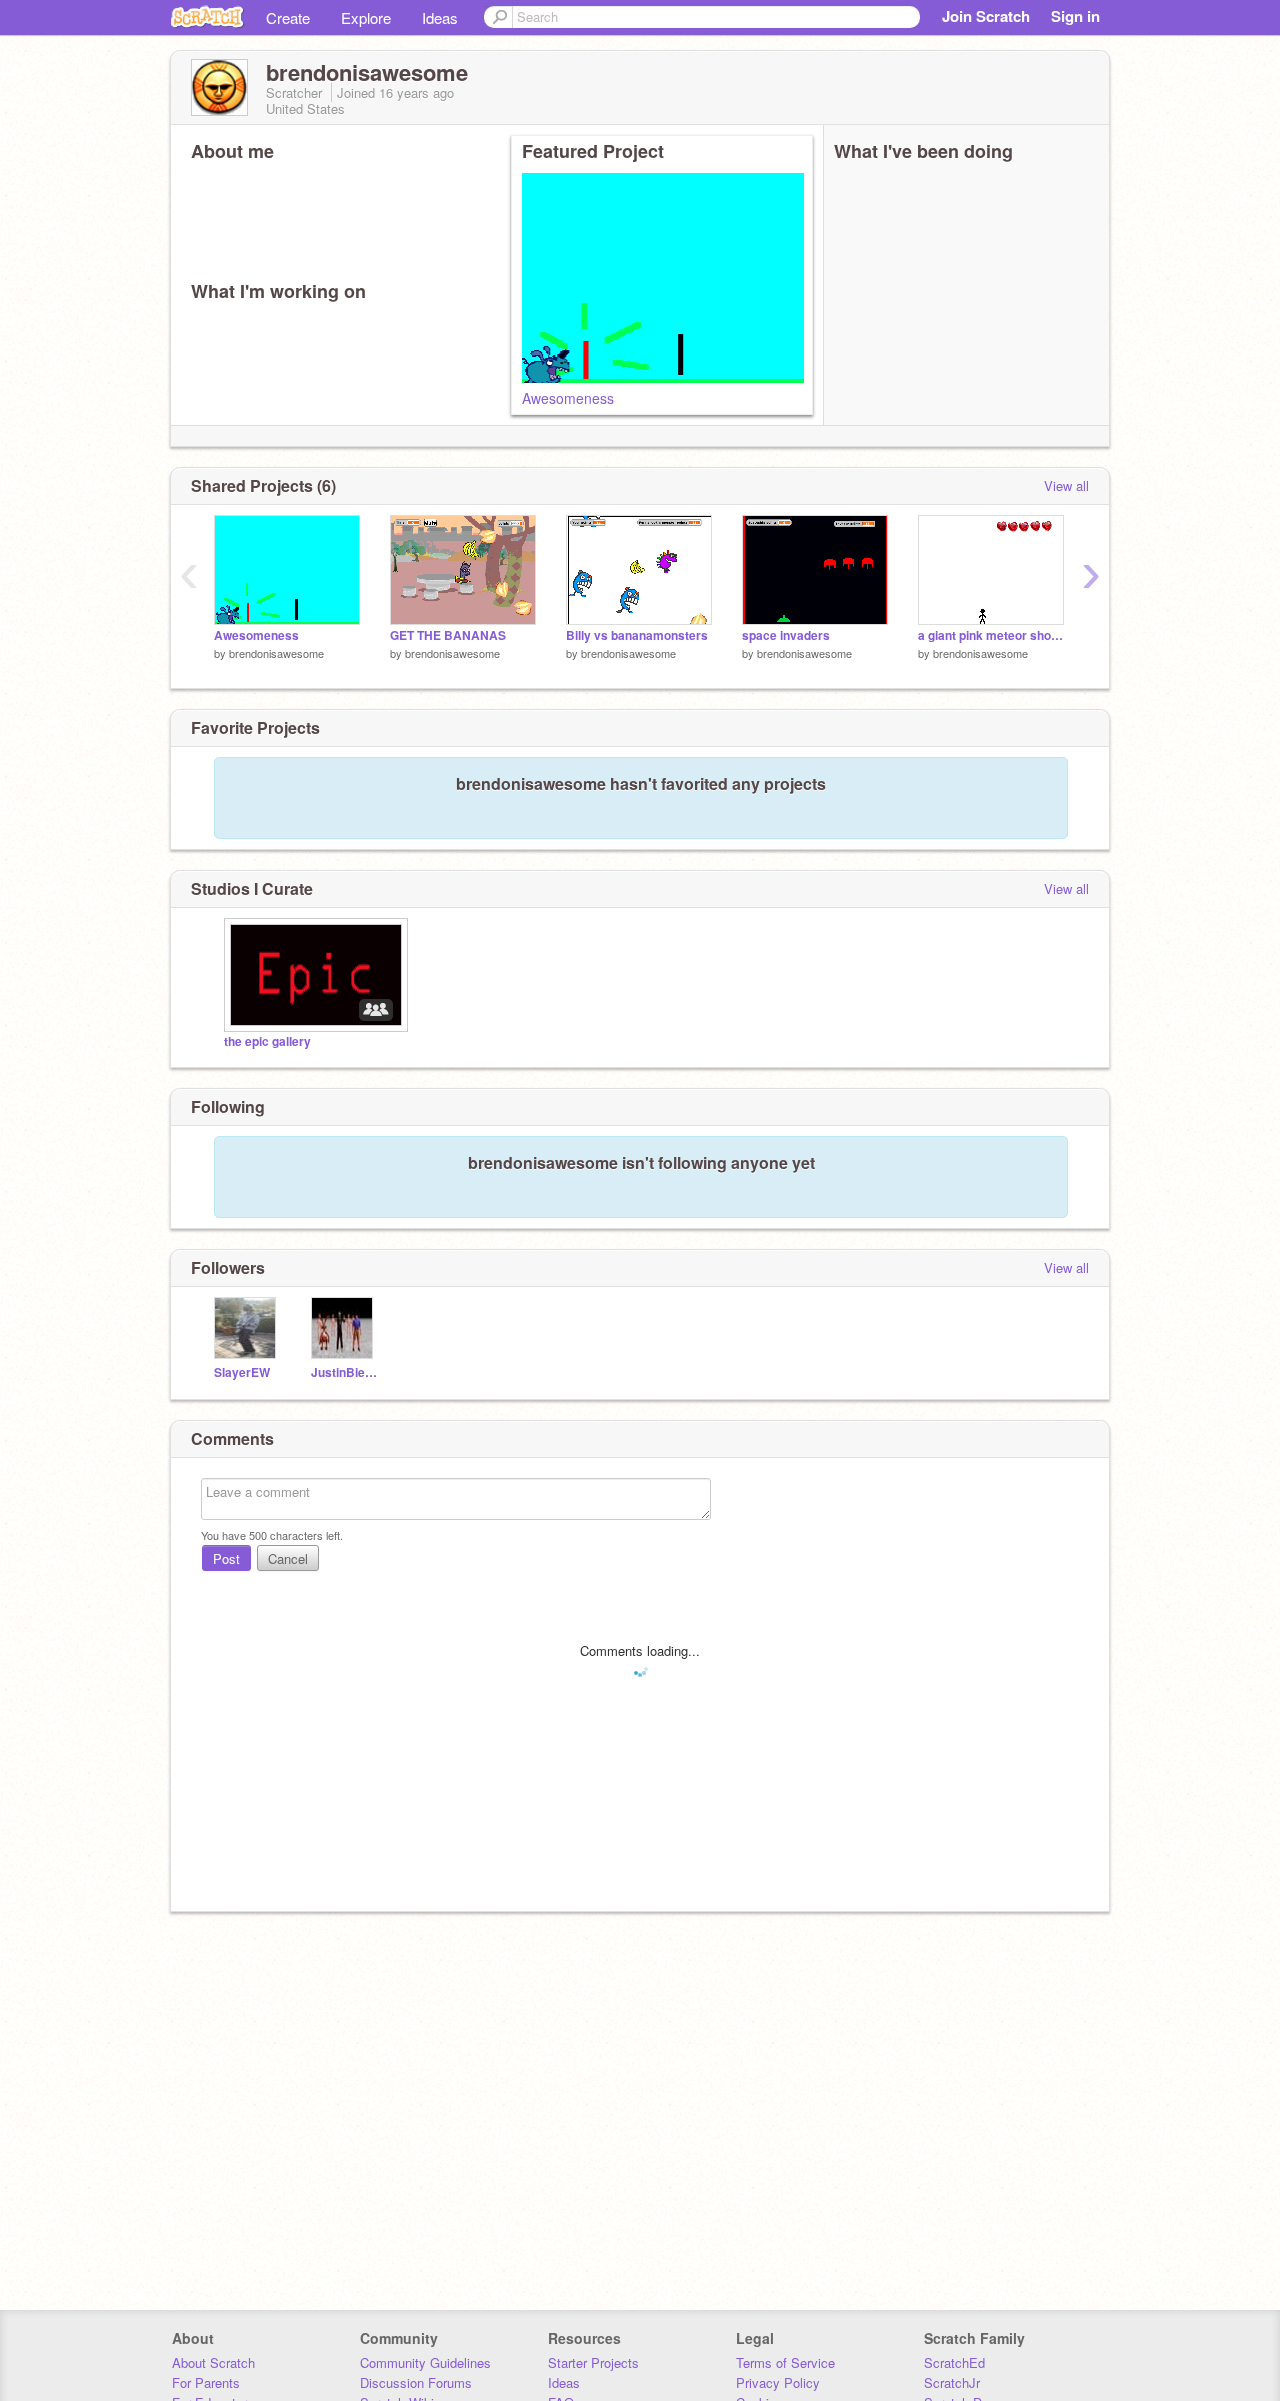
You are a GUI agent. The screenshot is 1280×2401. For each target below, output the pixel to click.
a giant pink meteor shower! (991, 635)
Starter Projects (593, 2362)
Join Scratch (986, 16)
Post (226, 1558)
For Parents (206, 2382)
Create (288, 17)
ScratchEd (954, 2362)
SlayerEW (242, 1372)
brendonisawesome (276, 653)
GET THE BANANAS (448, 635)
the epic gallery (267, 1041)
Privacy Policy (778, 2382)
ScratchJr (952, 2382)
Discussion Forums (416, 2382)
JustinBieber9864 (344, 1372)
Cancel (288, 1558)
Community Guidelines (425, 2362)
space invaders (786, 635)
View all (1066, 485)
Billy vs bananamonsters (637, 635)
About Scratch (213, 2362)
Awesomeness (568, 398)
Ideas (440, 17)
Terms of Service (785, 2362)
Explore (366, 17)
